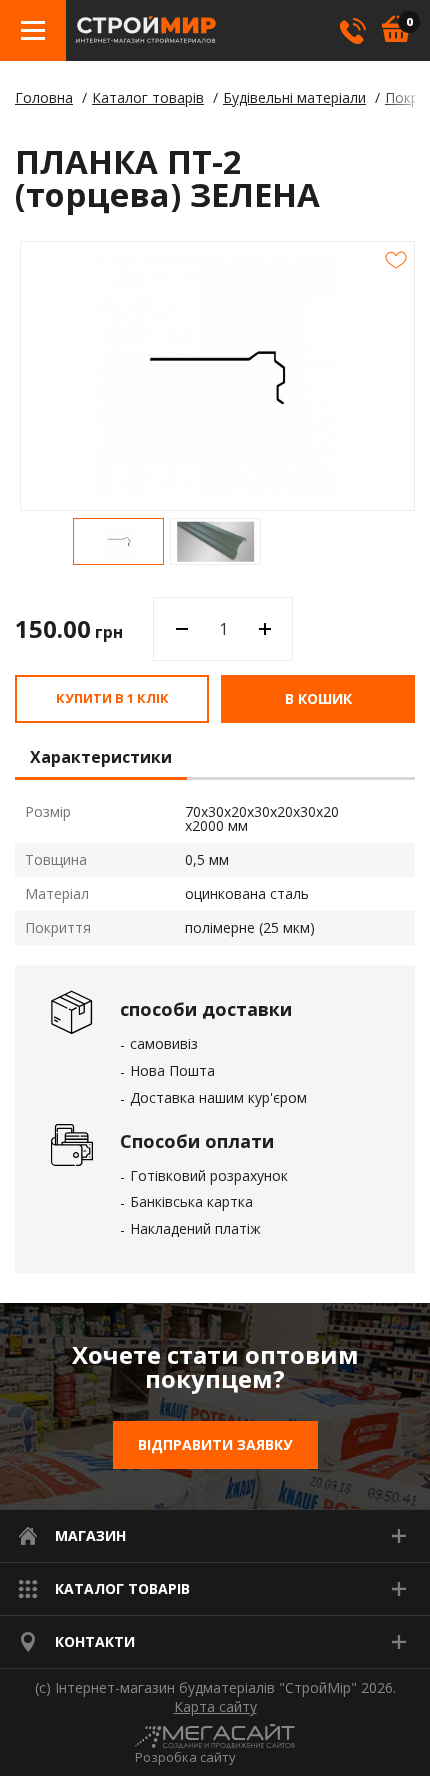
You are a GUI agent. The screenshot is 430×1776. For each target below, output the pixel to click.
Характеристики (101, 758)
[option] (118, 541)
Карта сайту (215, 1707)
